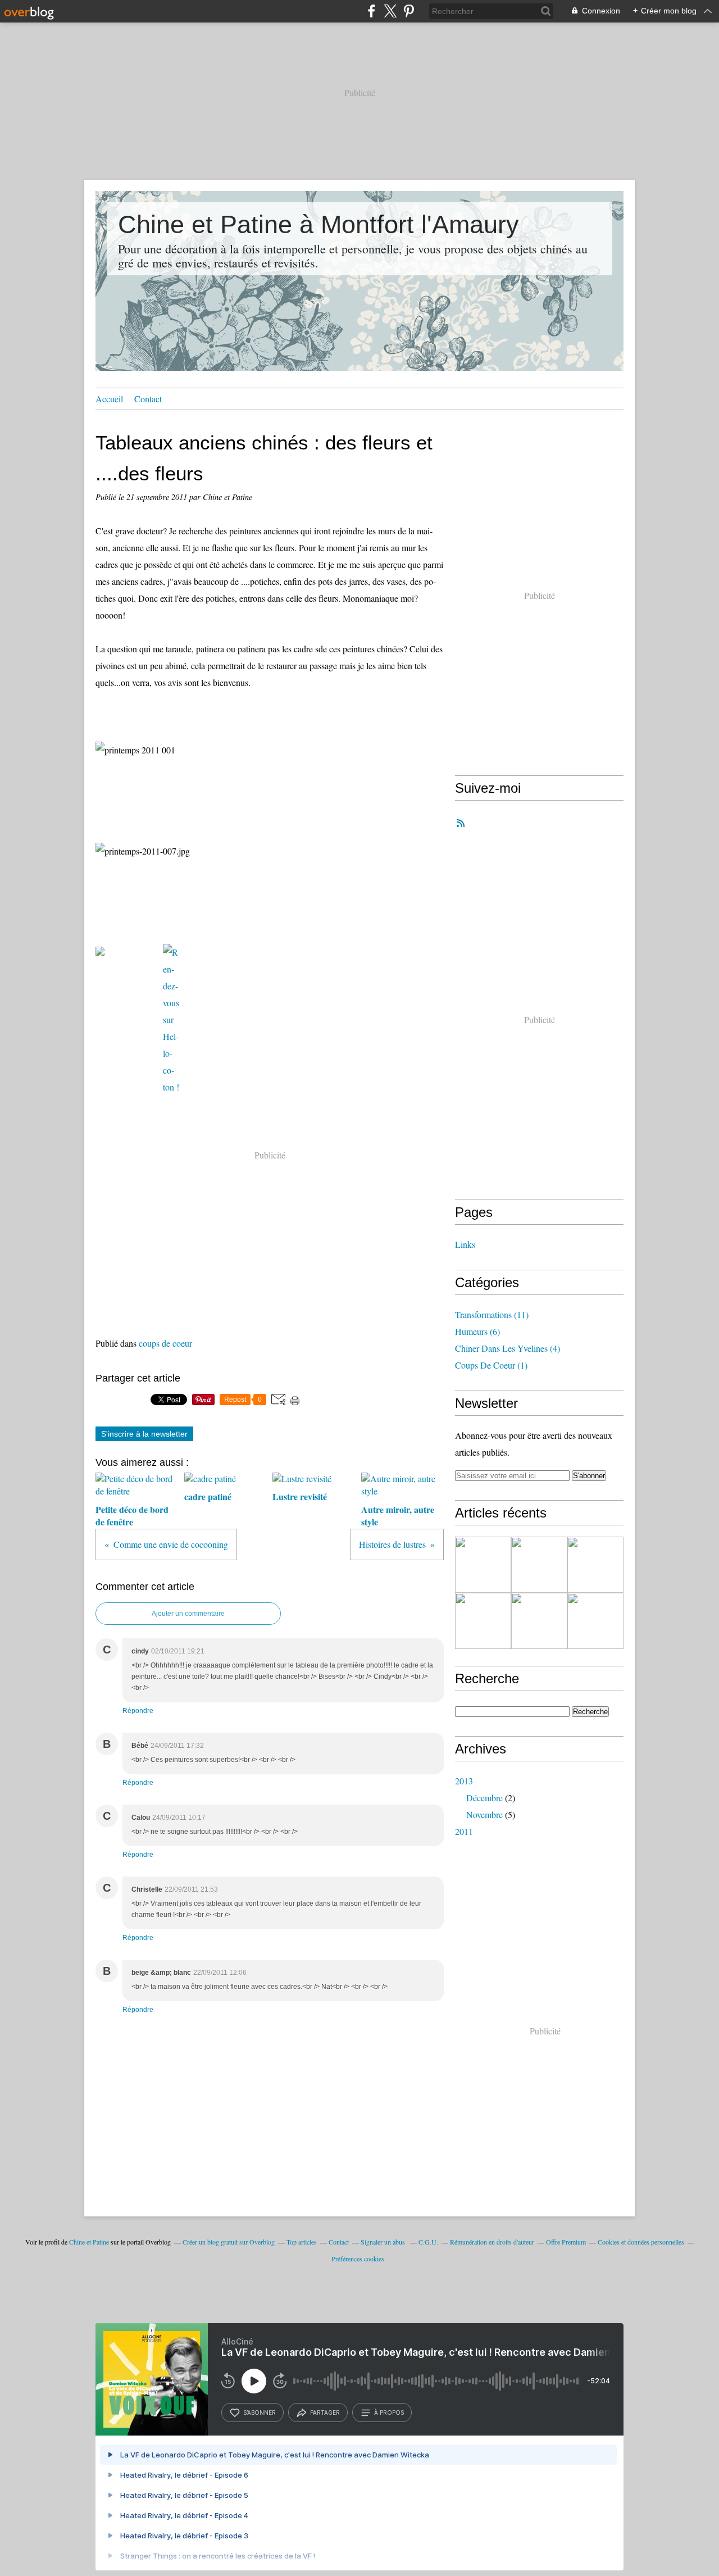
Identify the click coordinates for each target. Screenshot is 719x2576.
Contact (148, 399)
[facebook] (372, 11)
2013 (464, 1781)
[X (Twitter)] (390, 11)
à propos (389, 2413)
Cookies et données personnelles (641, 2242)
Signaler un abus (384, 2242)
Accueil (109, 399)
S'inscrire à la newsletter (144, 1434)
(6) (477, 1331)
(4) (508, 1348)
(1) (491, 1365)
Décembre (484, 1798)
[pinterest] (409, 11)
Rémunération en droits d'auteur (492, 2242)
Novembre (484, 1814)
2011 (464, 1831)
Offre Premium (566, 2242)
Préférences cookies (358, 2259)
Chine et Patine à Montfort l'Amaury (318, 224)
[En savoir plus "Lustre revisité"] (595, 1565)
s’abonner (260, 2413)
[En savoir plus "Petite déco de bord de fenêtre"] (483, 1565)
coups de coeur (165, 1343)
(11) (492, 1314)
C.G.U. (428, 2242)
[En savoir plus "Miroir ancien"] (539, 1621)
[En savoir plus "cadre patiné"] (539, 1565)
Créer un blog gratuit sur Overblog (229, 2242)
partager (325, 2413)
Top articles (302, 2242)
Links (465, 1244)
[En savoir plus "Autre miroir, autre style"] (483, 1621)
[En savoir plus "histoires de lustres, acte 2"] (595, 1621)
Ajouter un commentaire (188, 1614)
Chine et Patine (89, 2242)
